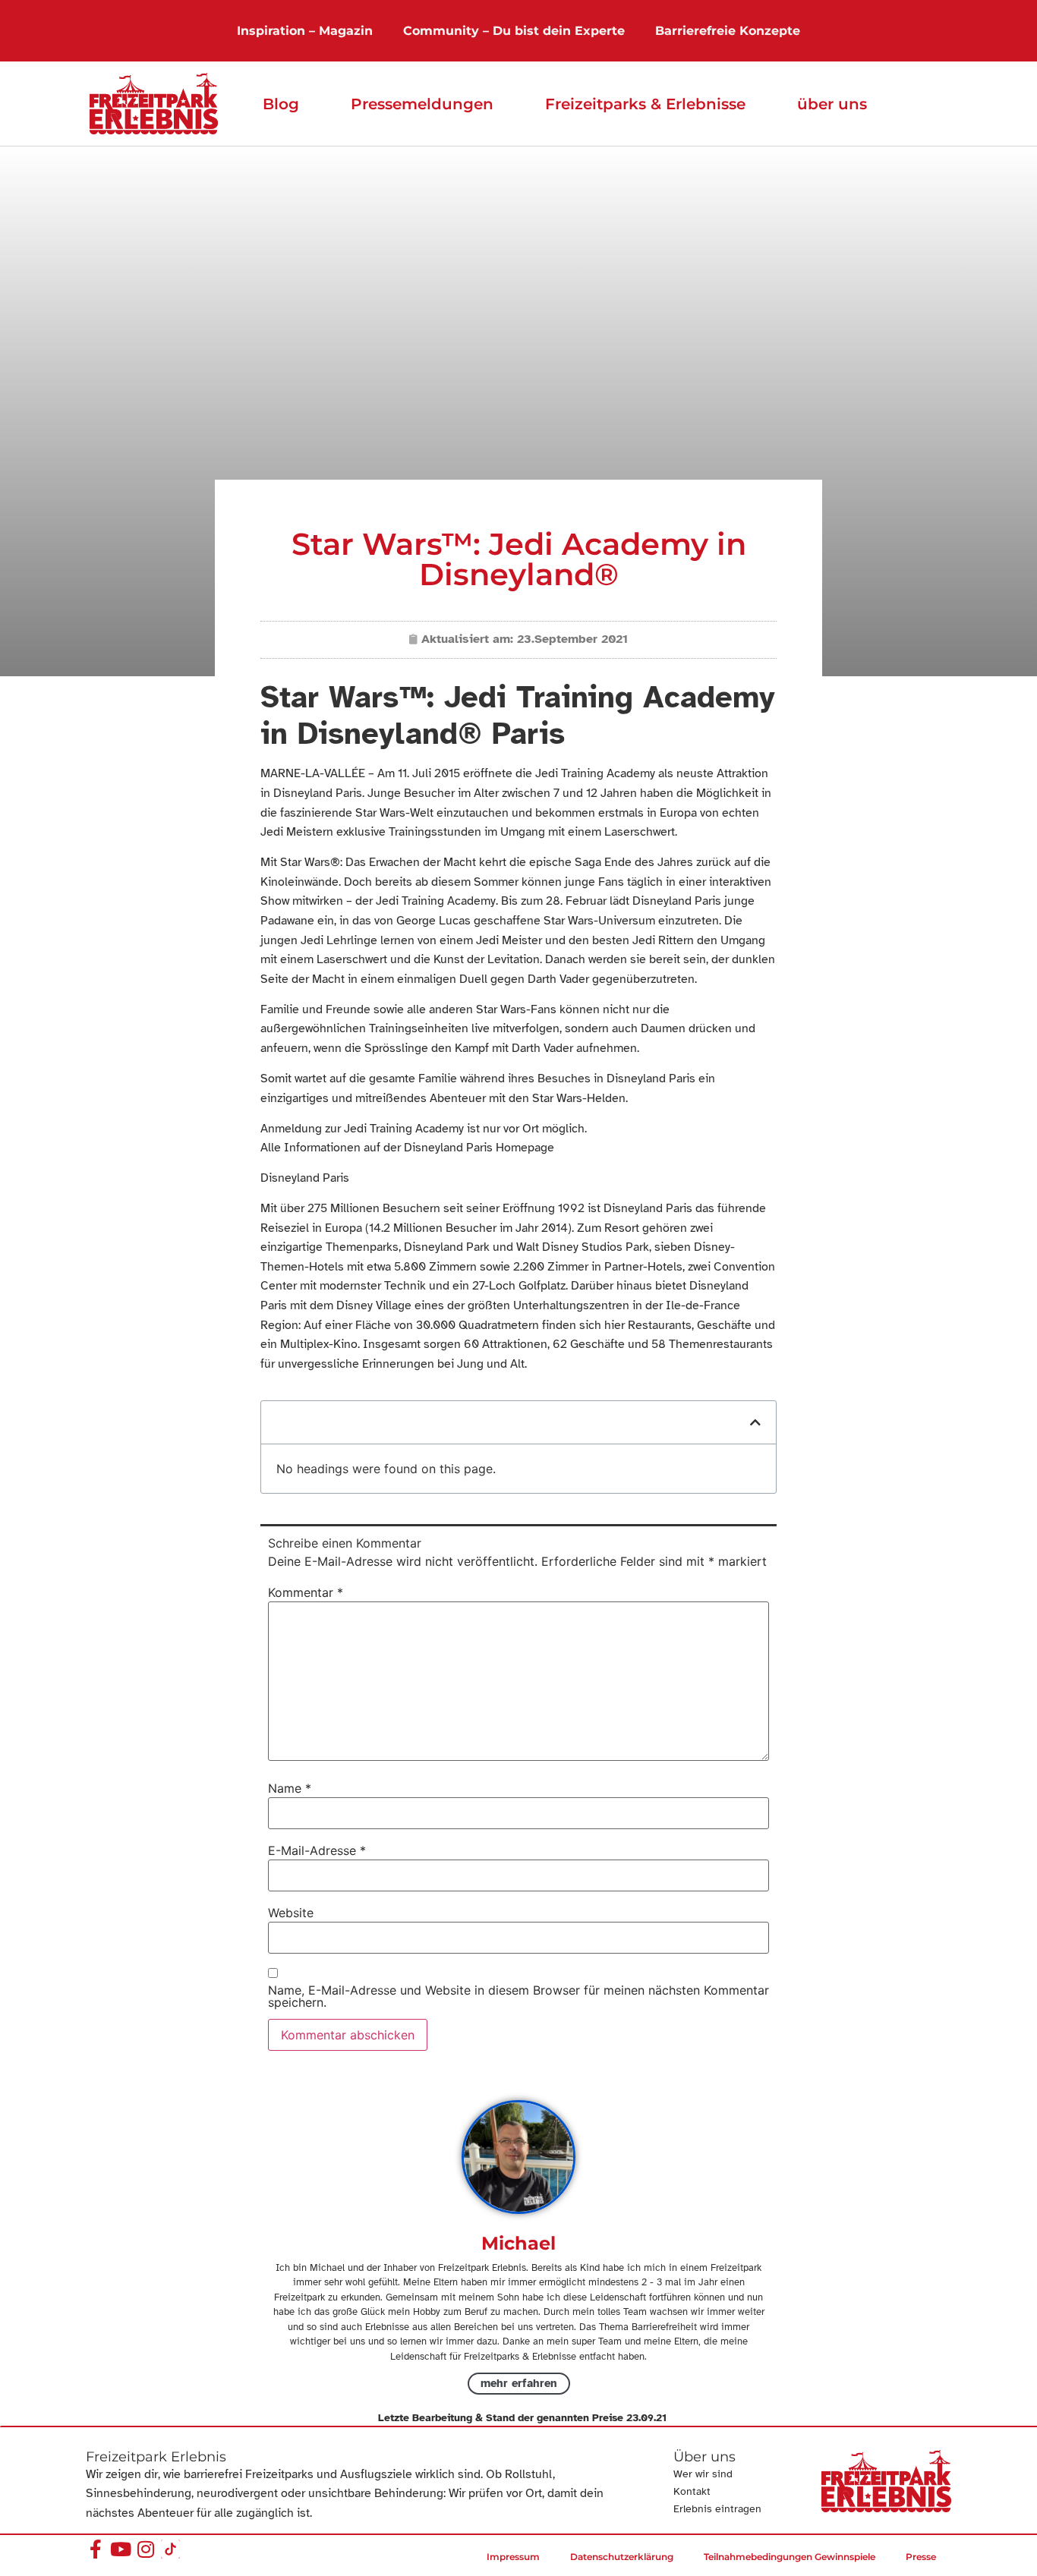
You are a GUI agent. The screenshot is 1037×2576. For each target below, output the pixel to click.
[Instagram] (145, 2549)
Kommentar (306, 1592)
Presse (921, 2557)
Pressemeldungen (422, 104)
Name (290, 1788)
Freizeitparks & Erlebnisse (645, 104)
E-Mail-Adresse (317, 1850)
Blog (281, 104)
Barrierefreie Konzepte (728, 31)
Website (291, 1913)
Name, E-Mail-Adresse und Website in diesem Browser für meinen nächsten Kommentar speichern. (518, 1996)
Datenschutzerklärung (622, 2557)
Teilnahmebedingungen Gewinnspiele (790, 2557)
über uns (832, 104)
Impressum (513, 2557)
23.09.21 (646, 2418)
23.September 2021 (572, 639)
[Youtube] (120, 2549)
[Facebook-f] (95, 2549)
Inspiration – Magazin (305, 31)
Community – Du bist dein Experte (514, 31)
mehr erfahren (519, 2383)
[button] (755, 1422)
